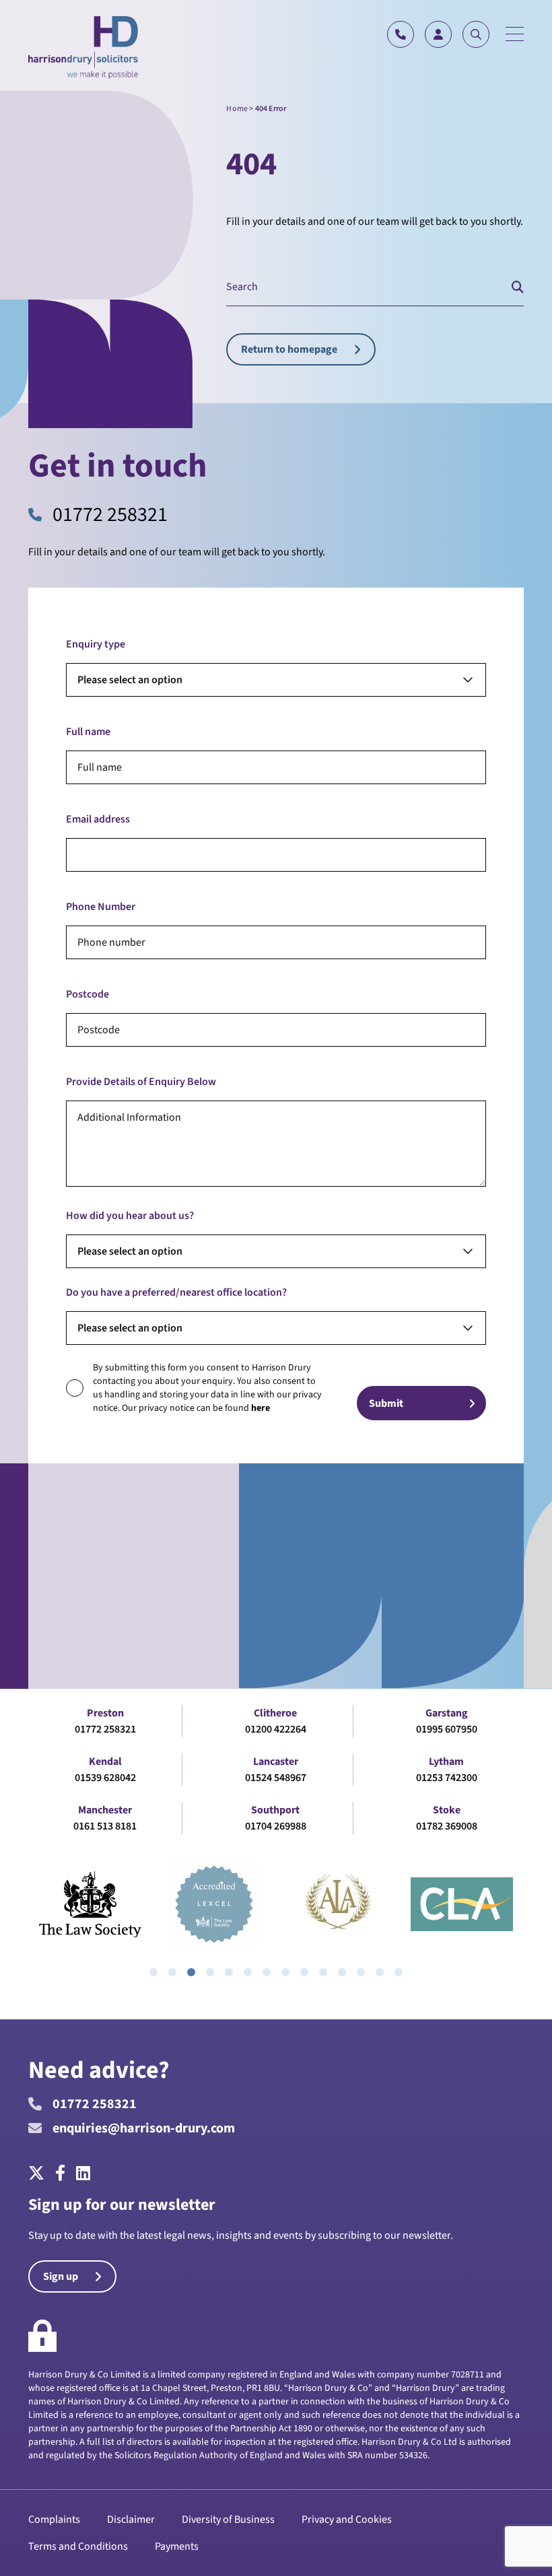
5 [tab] (229, 1972)
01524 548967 (276, 1778)
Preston (105, 1713)
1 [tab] (153, 1972)
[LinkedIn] (83, 2174)
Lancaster (276, 1762)
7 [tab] (267, 1972)
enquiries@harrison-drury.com (144, 2128)
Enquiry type (96, 644)
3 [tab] (191, 1972)
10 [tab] (323, 1972)
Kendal (105, 1762)
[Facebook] (60, 2174)
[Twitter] (39, 2174)
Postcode (88, 994)
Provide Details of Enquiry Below (141, 1082)
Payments (177, 2546)
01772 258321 (110, 515)
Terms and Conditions (78, 2546)
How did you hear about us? (130, 1216)
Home (237, 109)
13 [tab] (380, 1972)
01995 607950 (447, 1729)
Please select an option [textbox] (130, 680)
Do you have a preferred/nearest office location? (176, 1292)
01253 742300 (447, 1778)
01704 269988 (276, 1826)
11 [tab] (342, 1972)
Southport (275, 1810)
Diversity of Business (228, 2519)
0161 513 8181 (105, 1826)
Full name (88, 732)
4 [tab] (210, 1972)
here (261, 1408)
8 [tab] (285, 1972)
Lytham (446, 1762)
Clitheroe (275, 1713)
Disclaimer (131, 2519)
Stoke (447, 1810)
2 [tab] (172, 1972)
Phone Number (101, 907)
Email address (98, 819)
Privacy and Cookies (347, 2519)
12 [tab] (361, 1972)
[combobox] (276, 680)
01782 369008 (447, 1826)
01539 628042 (105, 1778)
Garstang (447, 1713)
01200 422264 (276, 1729)
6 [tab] (248, 1972)
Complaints (54, 2519)
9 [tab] (304, 1972)
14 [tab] (399, 1972)
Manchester (105, 1810)
